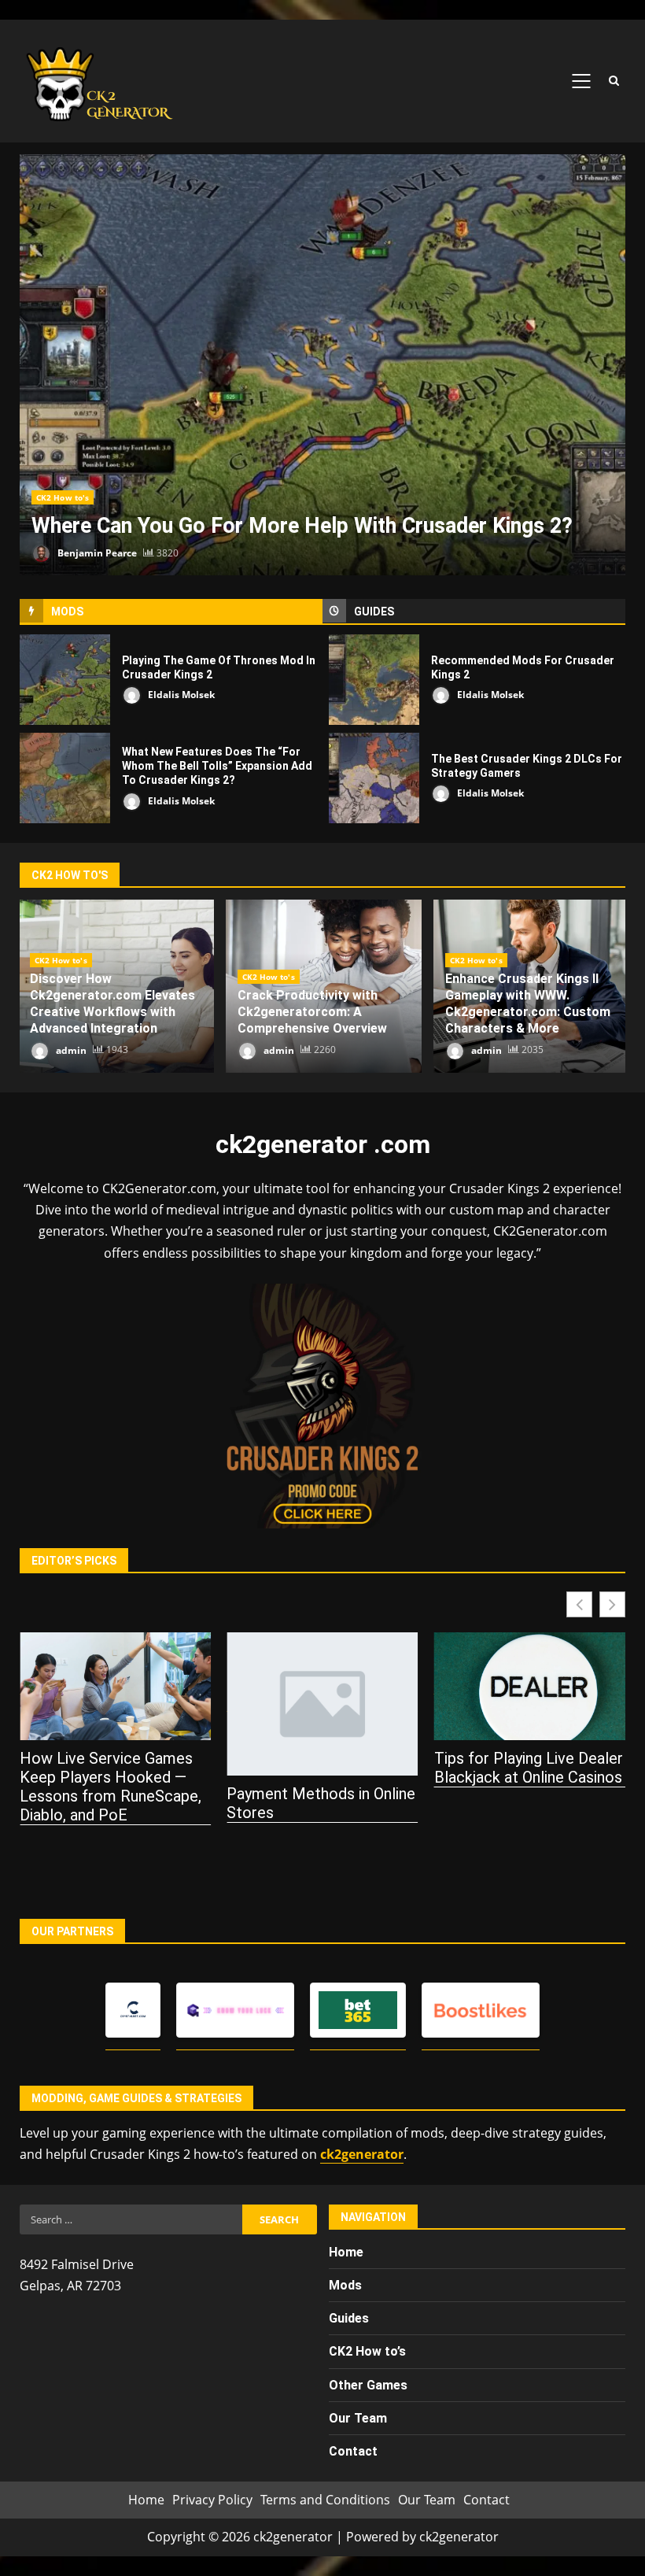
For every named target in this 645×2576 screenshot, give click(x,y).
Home (346, 2252)
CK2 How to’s (367, 2351)
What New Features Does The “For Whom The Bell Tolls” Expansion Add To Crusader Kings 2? (65, 778)
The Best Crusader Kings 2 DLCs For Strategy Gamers (374, 778)
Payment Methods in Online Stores (114, 1803)
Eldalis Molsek (180, 695)
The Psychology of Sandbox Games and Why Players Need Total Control (529, 1813)
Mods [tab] (67, 612)
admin (70, 1050)
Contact (487, 2500)
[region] (205, 2455)
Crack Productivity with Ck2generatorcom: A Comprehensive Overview (312, 1012)
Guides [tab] (374, 612)
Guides (349, 2318)
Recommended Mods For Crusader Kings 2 (374, 680)
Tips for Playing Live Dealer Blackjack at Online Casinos (321, 1768)
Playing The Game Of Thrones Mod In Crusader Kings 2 (65, 680)
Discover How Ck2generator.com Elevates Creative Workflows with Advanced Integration (112, 1003)
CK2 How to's (63, 497)
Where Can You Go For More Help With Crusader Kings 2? (322, 365)
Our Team (427, 2500)
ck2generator (362, 2154)
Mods (345, 2285)
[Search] (614, 81)
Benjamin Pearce (96, 553)
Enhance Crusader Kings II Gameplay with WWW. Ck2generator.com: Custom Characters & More (528, 1003)
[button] (612, 1604)
